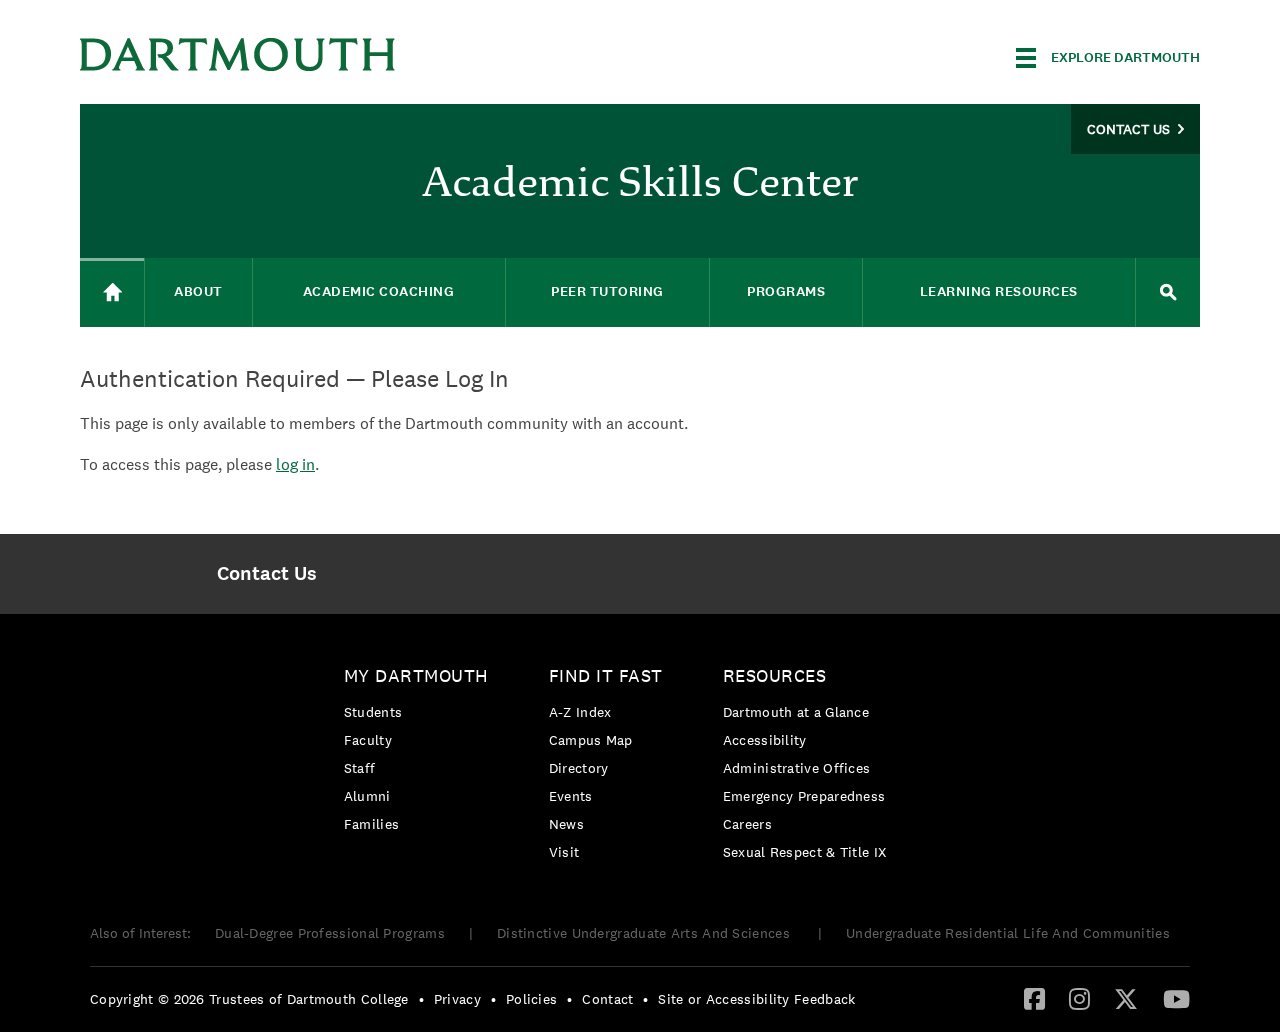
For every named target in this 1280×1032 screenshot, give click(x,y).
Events (571, 796)
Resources (775, 675)
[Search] (1168, 292)
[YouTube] (1176, 998)
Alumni (367, 796)
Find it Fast (606, 675)
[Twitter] (1126, 998)
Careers (747, 824)
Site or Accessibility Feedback (756, 999)
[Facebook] (1034, 998)
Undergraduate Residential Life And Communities (1008, 933)
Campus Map (591, 740)
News (566, 824)
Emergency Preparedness (804, 796)
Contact (607, 999)
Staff (360, 768)
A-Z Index (580, 712)
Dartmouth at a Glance (796, 712)
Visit (564, 852)
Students (373, 712)
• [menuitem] (421, 999)
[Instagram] (1079, 998)
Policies (531, 999)
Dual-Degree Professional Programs (330, 933)
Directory (579, 768)
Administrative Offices (797, 768)
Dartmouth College (238, 54)
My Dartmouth (416, 675)
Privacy (457, 999)
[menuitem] (266, 574)
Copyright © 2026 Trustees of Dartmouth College (249, 999)
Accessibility (765, 740)
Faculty (368, 740)
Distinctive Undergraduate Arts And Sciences (645, 933)
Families (371, 824)
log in (295, 464)
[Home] (112, 292)
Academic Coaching (379, 291)
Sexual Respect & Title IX (805, 852)
